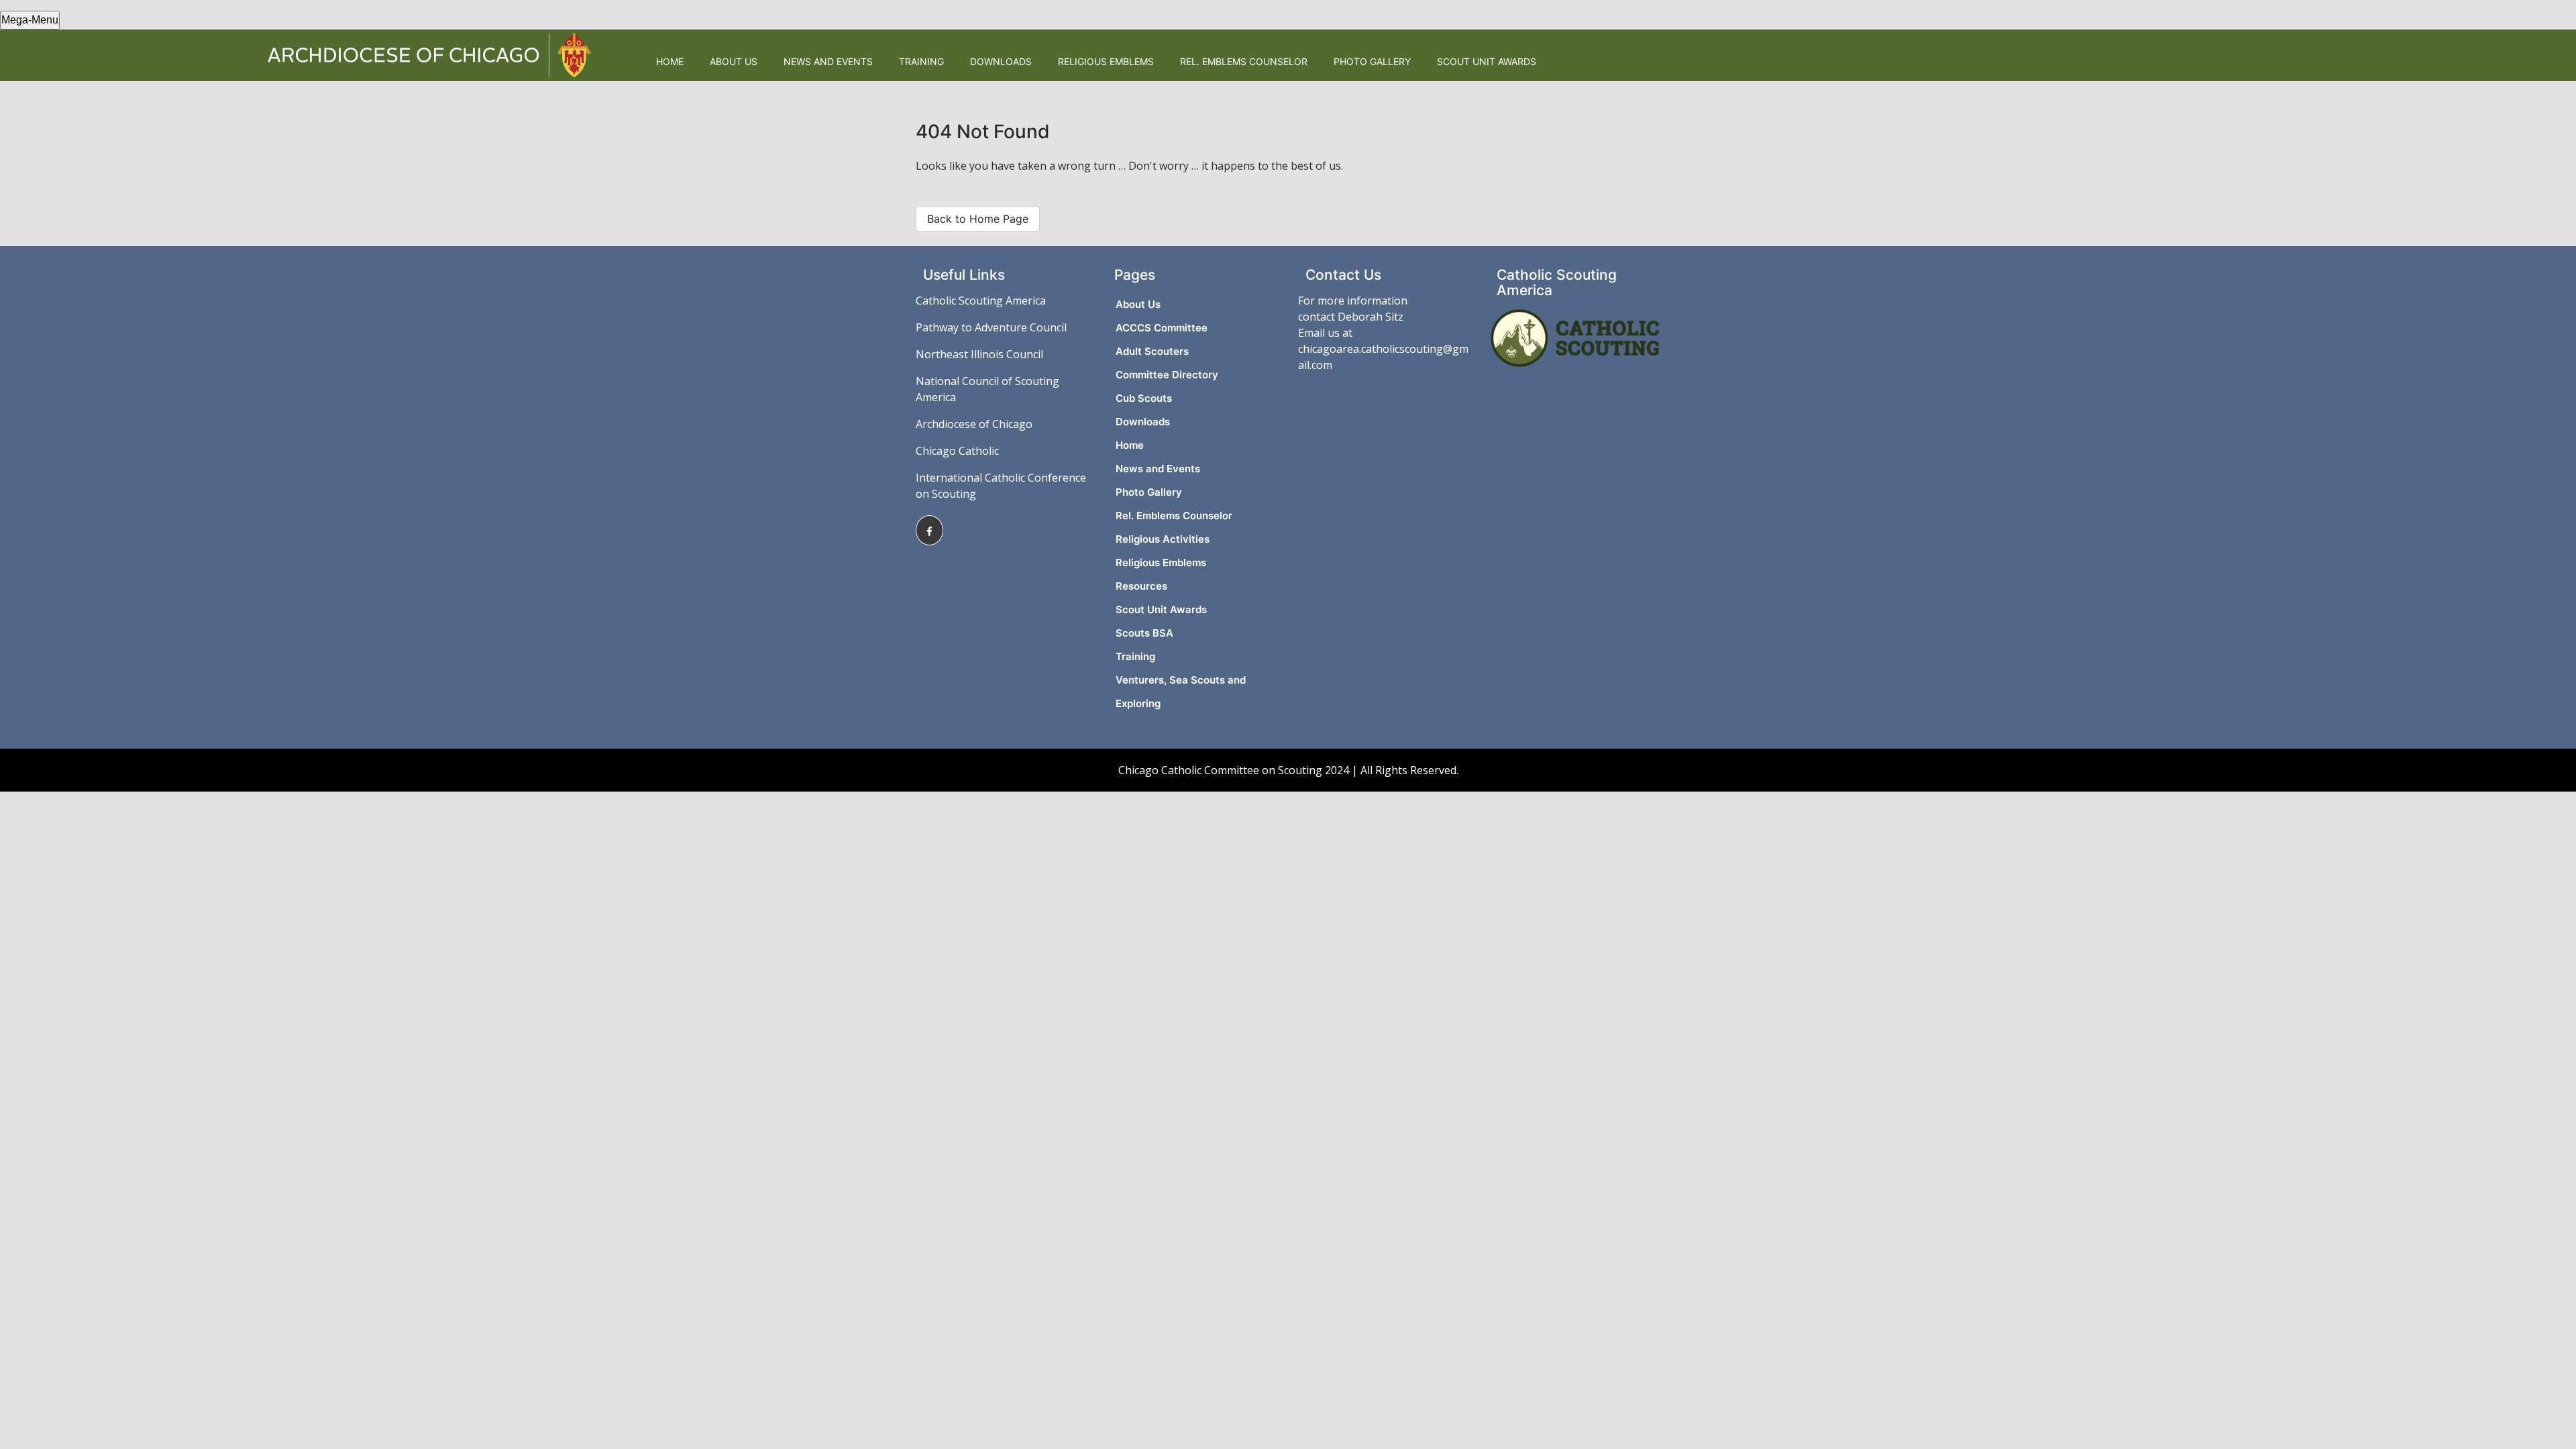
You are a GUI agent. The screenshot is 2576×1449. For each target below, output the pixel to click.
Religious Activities (1163, 539)
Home (670, 61)
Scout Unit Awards (1487, 61)
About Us (734, 61)
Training (921, 61)
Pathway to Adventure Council (991, 327)
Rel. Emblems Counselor (1244, 61)
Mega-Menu (30, 20)
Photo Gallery (1372, 61)
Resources (1141, 586)
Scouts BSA (1144, 633)
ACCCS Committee (1162, 328)
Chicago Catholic (957, 451)
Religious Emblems (1106, 61)
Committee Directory (1167, 375)
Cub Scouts (1144, 398)
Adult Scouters (1152, 351)
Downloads (1001, 61)
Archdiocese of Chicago (974, 424)
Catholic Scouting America (981, 301)
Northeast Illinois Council (979, 354)
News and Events (828, 61)
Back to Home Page (978, 219)
